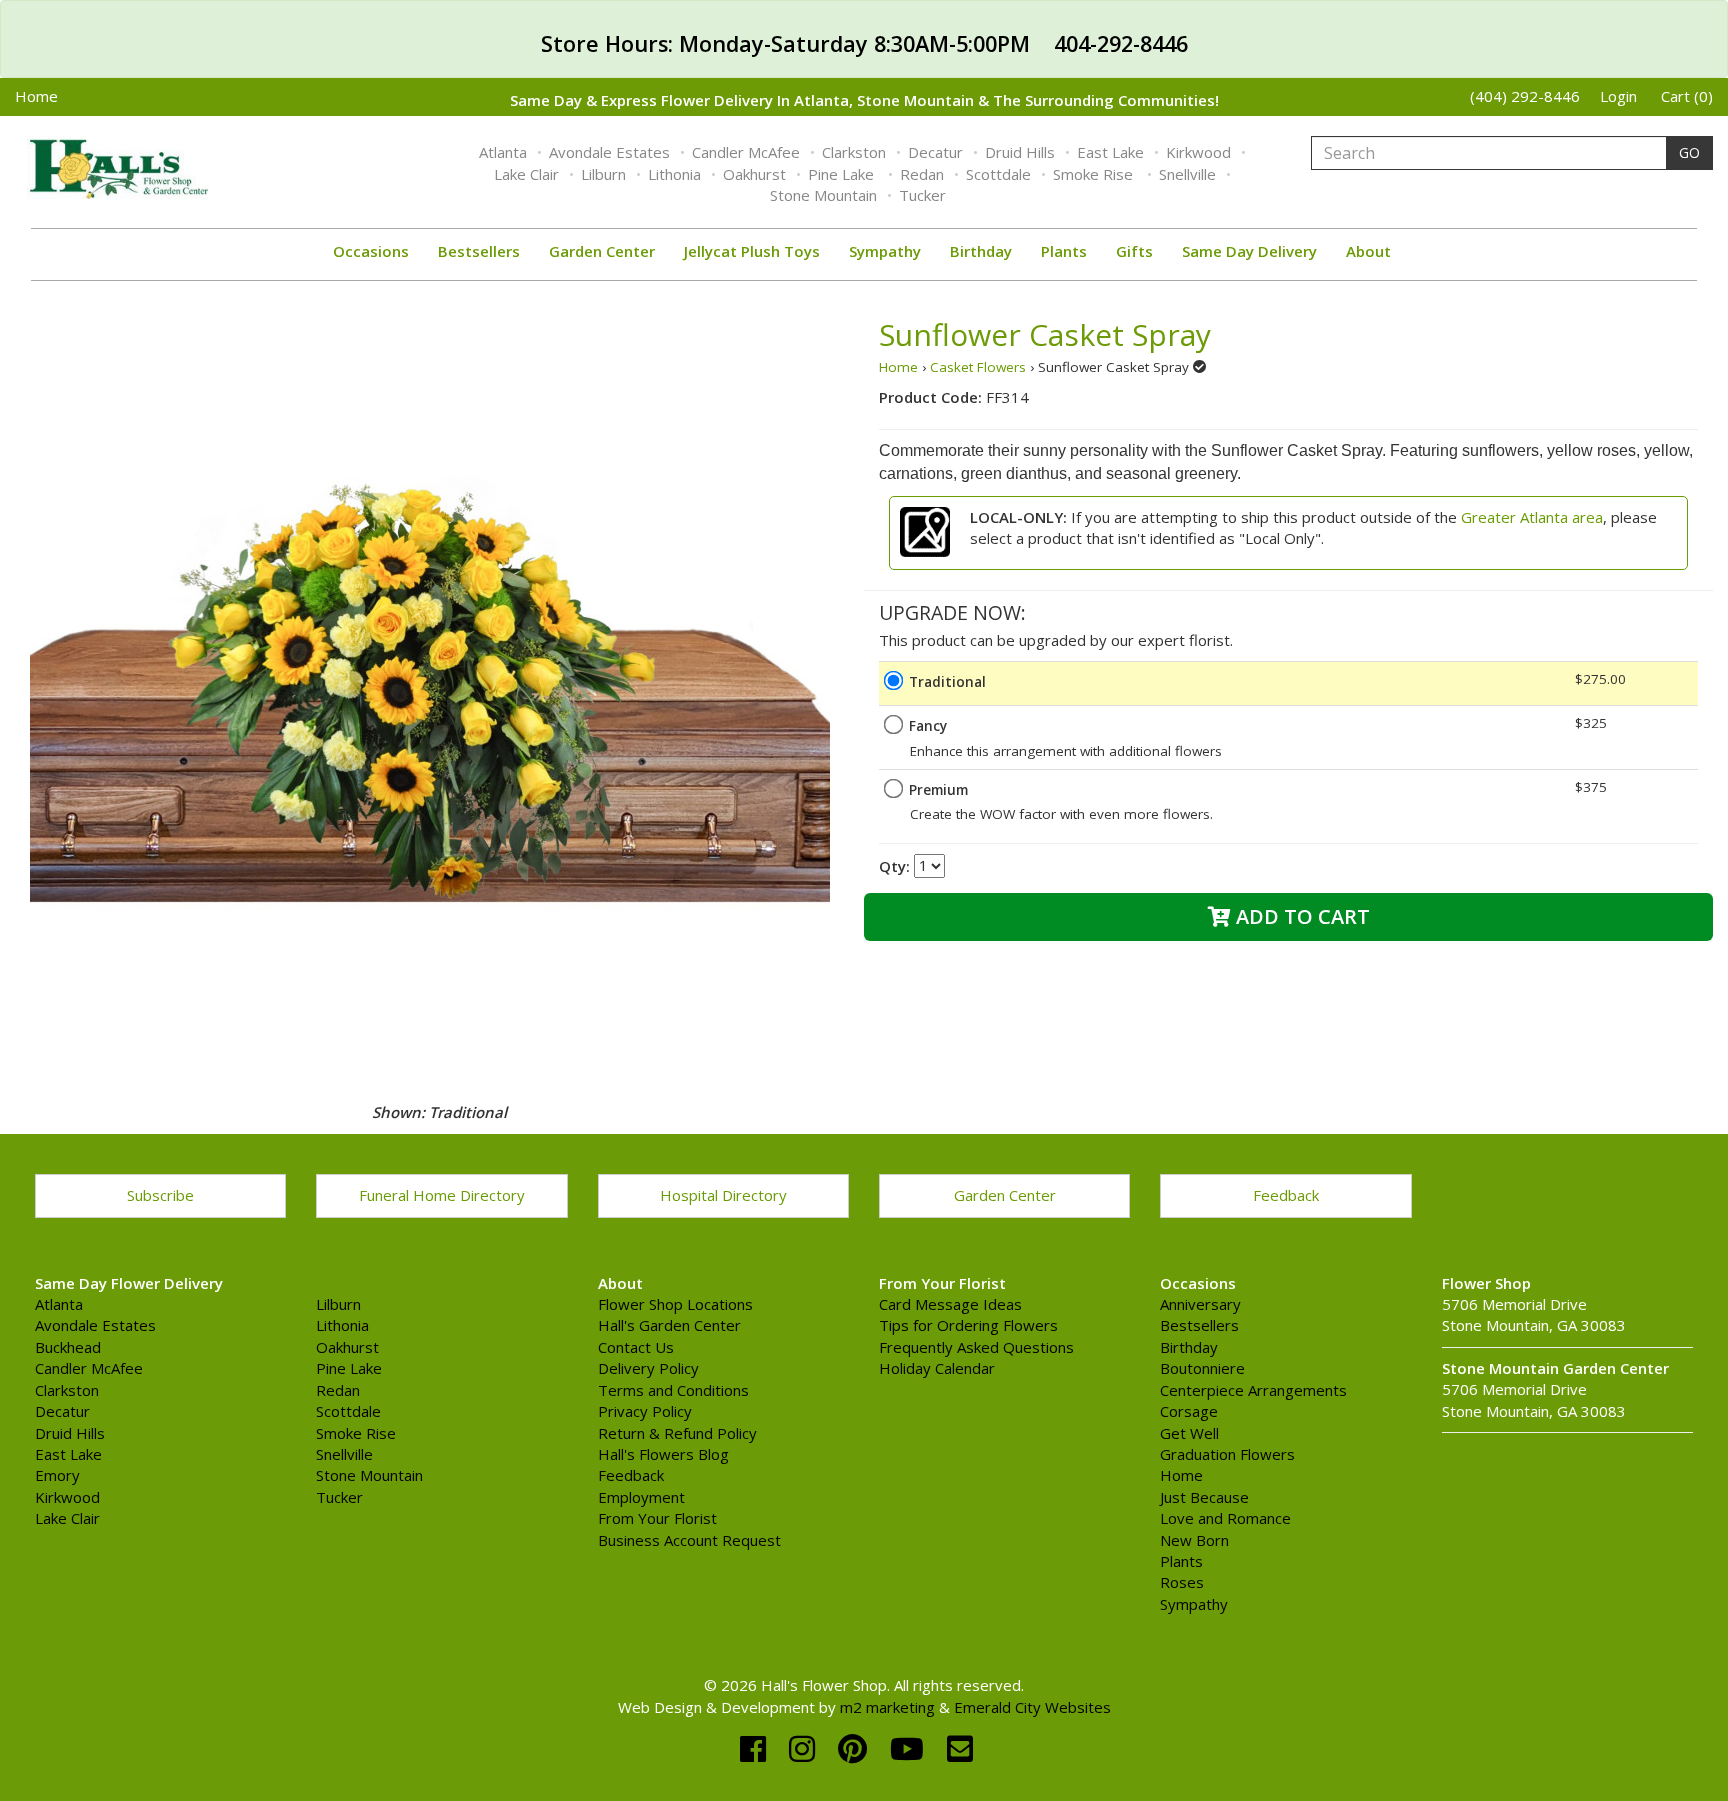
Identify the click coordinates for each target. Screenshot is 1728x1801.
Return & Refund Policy (677, 1433)
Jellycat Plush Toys (752, 251)
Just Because (1204, 1497)
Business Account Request (689, 1540)
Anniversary (1200, 1304)
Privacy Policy (645, 1411)
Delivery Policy (648, 1368)
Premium (938, 790)
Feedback (1286, 1195)
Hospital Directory (723, 1195)
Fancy (928, 726)
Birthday (981, 251)
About (1368, 251)
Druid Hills (1020, 152)
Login (1618, 96)
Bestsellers (479, 251)
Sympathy (885, 251)
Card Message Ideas (950, 1304)
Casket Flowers (978, 367)
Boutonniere (1202, 1368)
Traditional (947, 682)
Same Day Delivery (1249, 251)
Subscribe (160, 1195)
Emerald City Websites (1032, 1707)
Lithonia (674, 174)
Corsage (1189, 1411)
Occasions (371, 251)
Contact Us (636, 1347)
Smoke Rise (1095, 174)
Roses (1182, 1582)
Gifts (1134, 251)
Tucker (922, 195)
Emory (57, 1475)
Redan (922, 174)
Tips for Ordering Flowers (968, 1325)
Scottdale (998, 174)
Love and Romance (1225, 1518)
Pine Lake (843, 174)
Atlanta (503, 152)
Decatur (935, 152)
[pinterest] (856, 1748)
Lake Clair (526, 174)
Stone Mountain (823, 195)
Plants (1064, 251)
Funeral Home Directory (442, 1195)
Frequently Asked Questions (976, 1347)
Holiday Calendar (937, 1368)
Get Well (1189, 1433)
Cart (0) (1687, 96)
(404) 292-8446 (1525, 96)
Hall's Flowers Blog (663, 1454)
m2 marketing (887, 1707)
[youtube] (911, 1748)
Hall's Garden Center (669, 1325)
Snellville (1187, 174)
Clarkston (854, 152)
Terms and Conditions (673, 1390)
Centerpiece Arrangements (1253, 1390)
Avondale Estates (609, 152)
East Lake (1110, 152)
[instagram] (806, 1748)
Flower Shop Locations (675, 1304)
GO (1689, 152)
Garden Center (602, 251)
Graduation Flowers (1227, 1454)
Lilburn (603, 174)
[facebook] (757, 1748)
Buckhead (68, 1347)
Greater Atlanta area (1532, 517)
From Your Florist (657, 1518)
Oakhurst (754, 174)
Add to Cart (1300, 916)
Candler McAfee (746, 152)
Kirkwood (1198, 152)
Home (36, 96)
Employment (641, 1497)
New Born (1194, 1540)
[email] (960, 1748)
